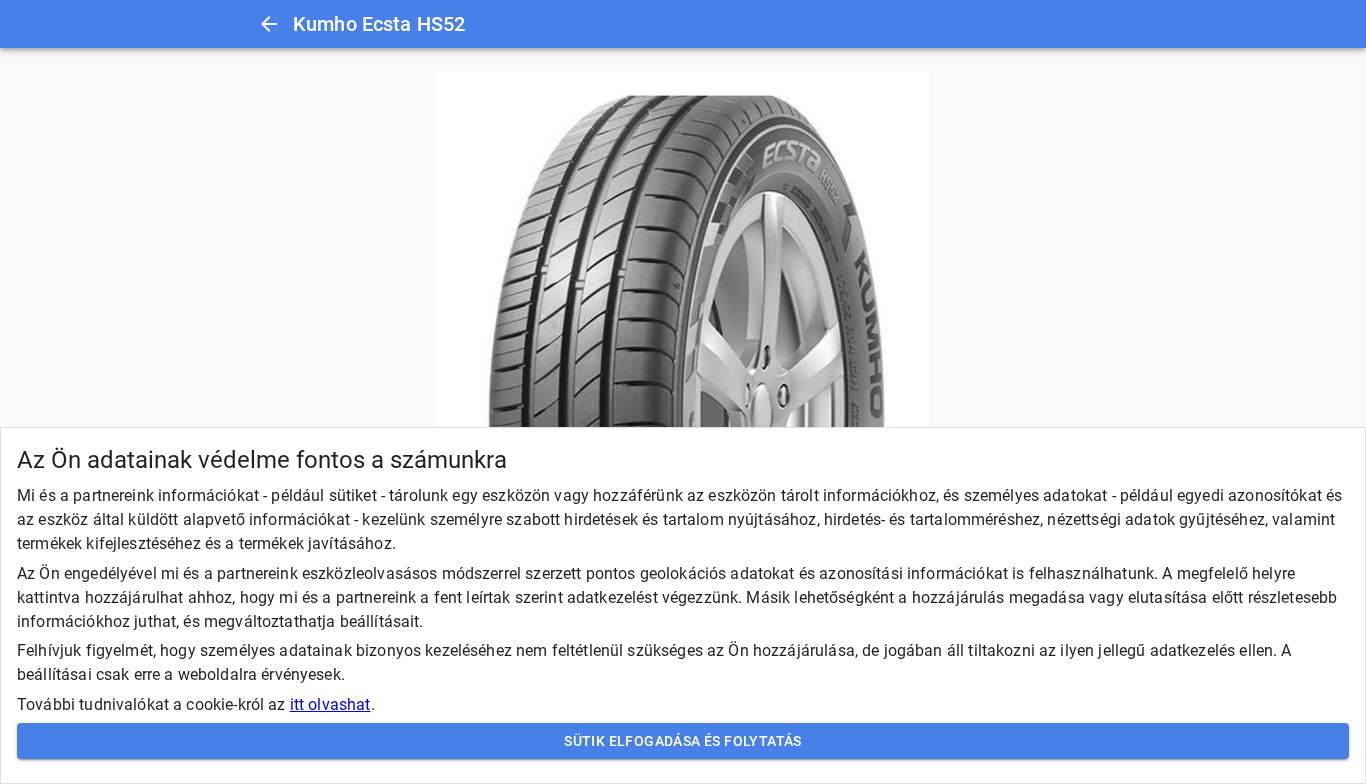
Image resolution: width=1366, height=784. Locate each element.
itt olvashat (330, 704)
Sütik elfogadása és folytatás (683, 741)
